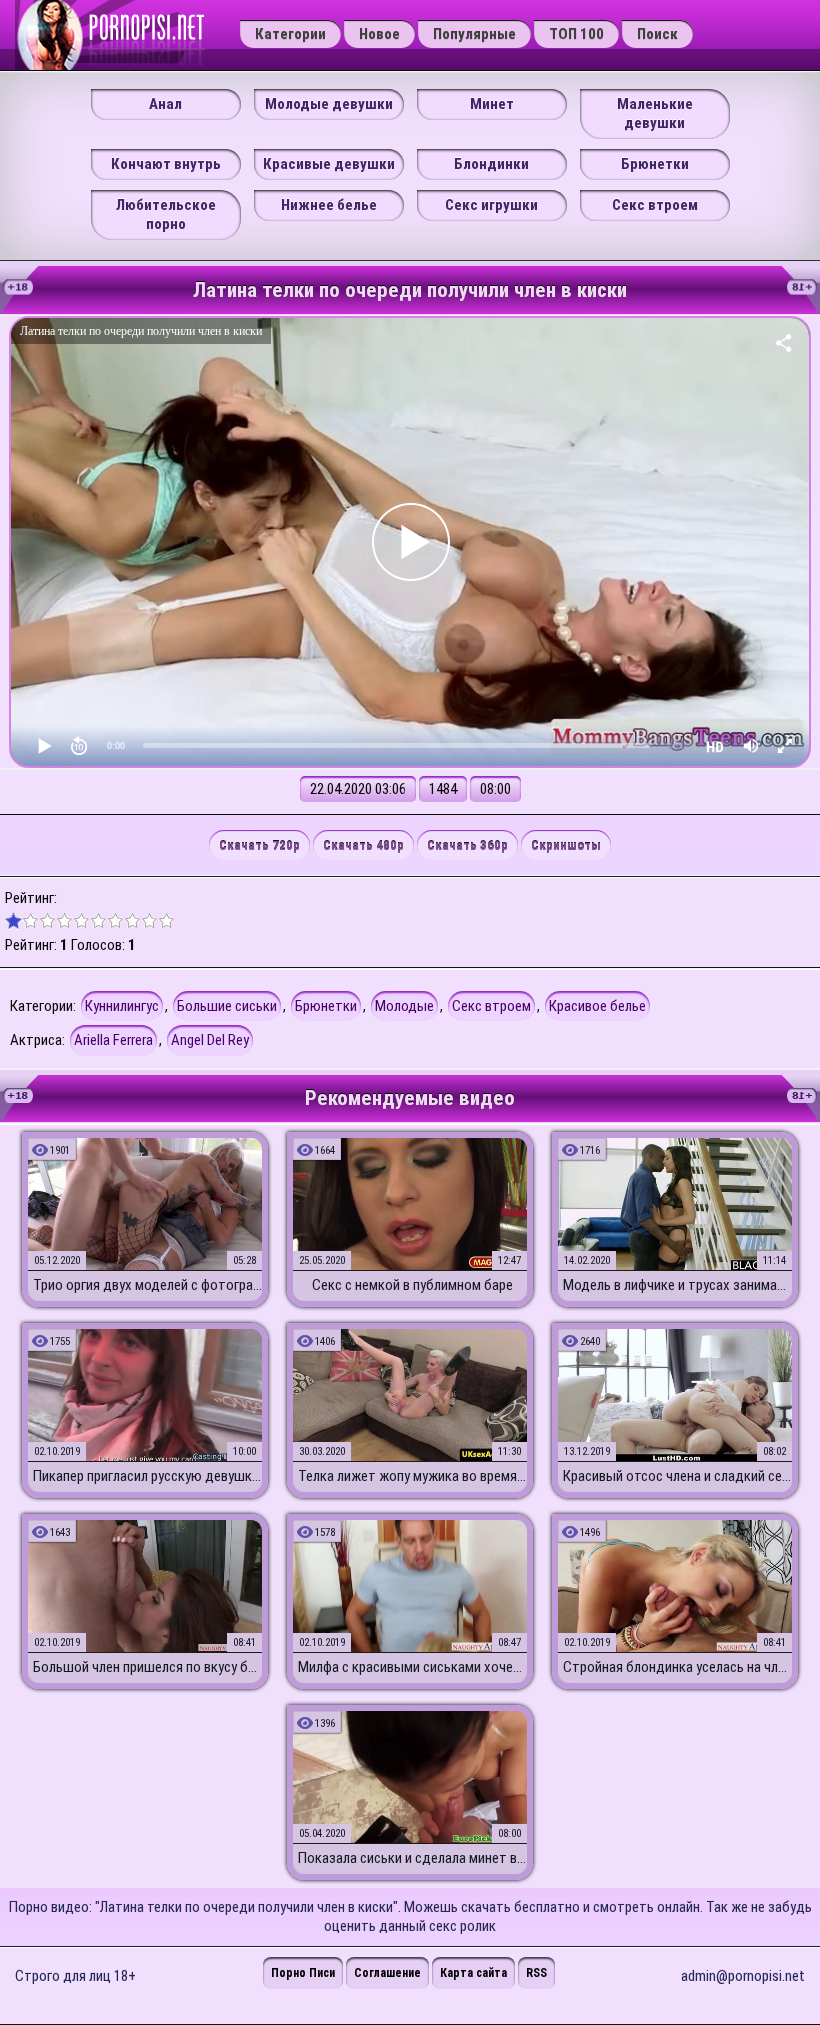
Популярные (474, 34)
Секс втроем (655, 205)
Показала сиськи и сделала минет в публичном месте (412, 1858)
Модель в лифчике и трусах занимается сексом (677, 1285)
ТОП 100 (576, 34)
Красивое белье (597, 1006)
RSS (536, 1973)
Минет (492, 104)
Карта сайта (473, 1973)
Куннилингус (122, 1006)
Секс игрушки (491, 205)
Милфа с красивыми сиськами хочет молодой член (412, 1667)
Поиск (657, 34)
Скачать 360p (467, 845)
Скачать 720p (259, 845)
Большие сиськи (227, 1006)
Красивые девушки (329, 164)
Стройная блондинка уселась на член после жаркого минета (677, 1667)
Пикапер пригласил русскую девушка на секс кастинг (147, 1476)
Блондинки (491, 164)
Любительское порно (166, 214)
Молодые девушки (329, 104)
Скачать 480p (363, 845)
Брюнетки (655, 164)
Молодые (404, 1006)
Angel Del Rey (210, 1040)
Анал (165, 104)
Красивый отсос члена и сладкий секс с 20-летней (677, 1476)
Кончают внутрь (166, 164)
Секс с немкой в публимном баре (412, 1285)
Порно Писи (303, 1973)
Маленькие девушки (655, 113)
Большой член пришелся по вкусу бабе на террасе (147, 1667)
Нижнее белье (329, 205)
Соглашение (387, 1973)
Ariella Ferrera (113, 1040)
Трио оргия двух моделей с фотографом (147, 1285)
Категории (290, 34)
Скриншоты (566, 845)
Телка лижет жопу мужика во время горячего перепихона (412, 1476)
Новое (379, 34)
